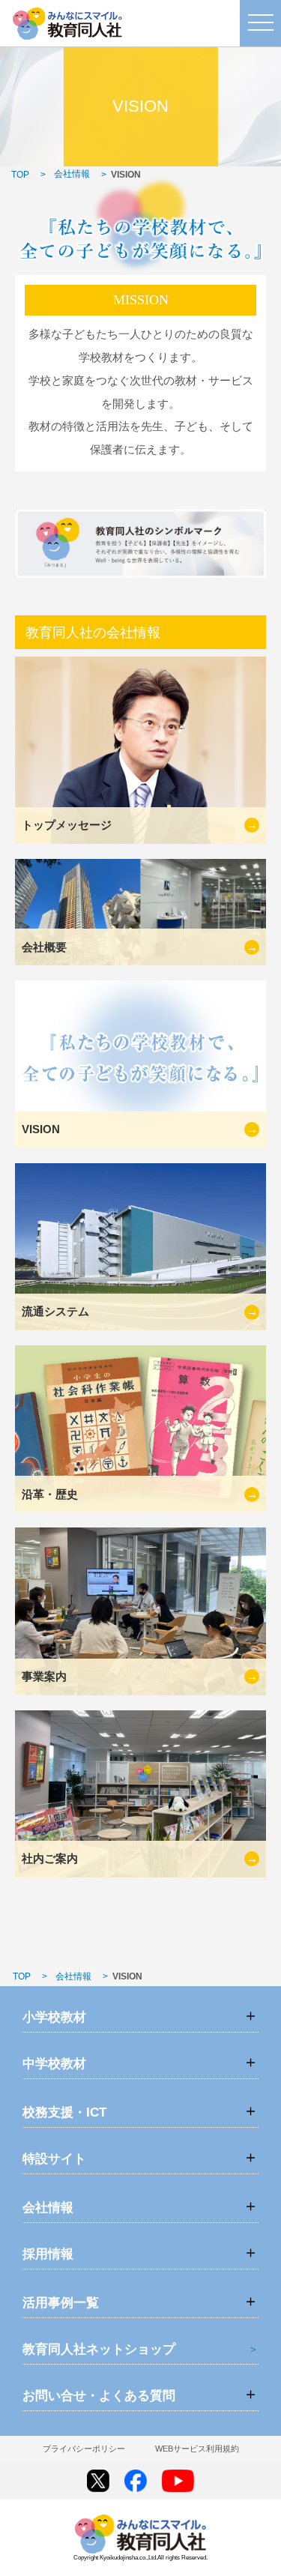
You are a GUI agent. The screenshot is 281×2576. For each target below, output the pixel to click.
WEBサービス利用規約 (197, 2449)
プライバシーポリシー (84, 2449)
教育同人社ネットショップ (99, 2349)
